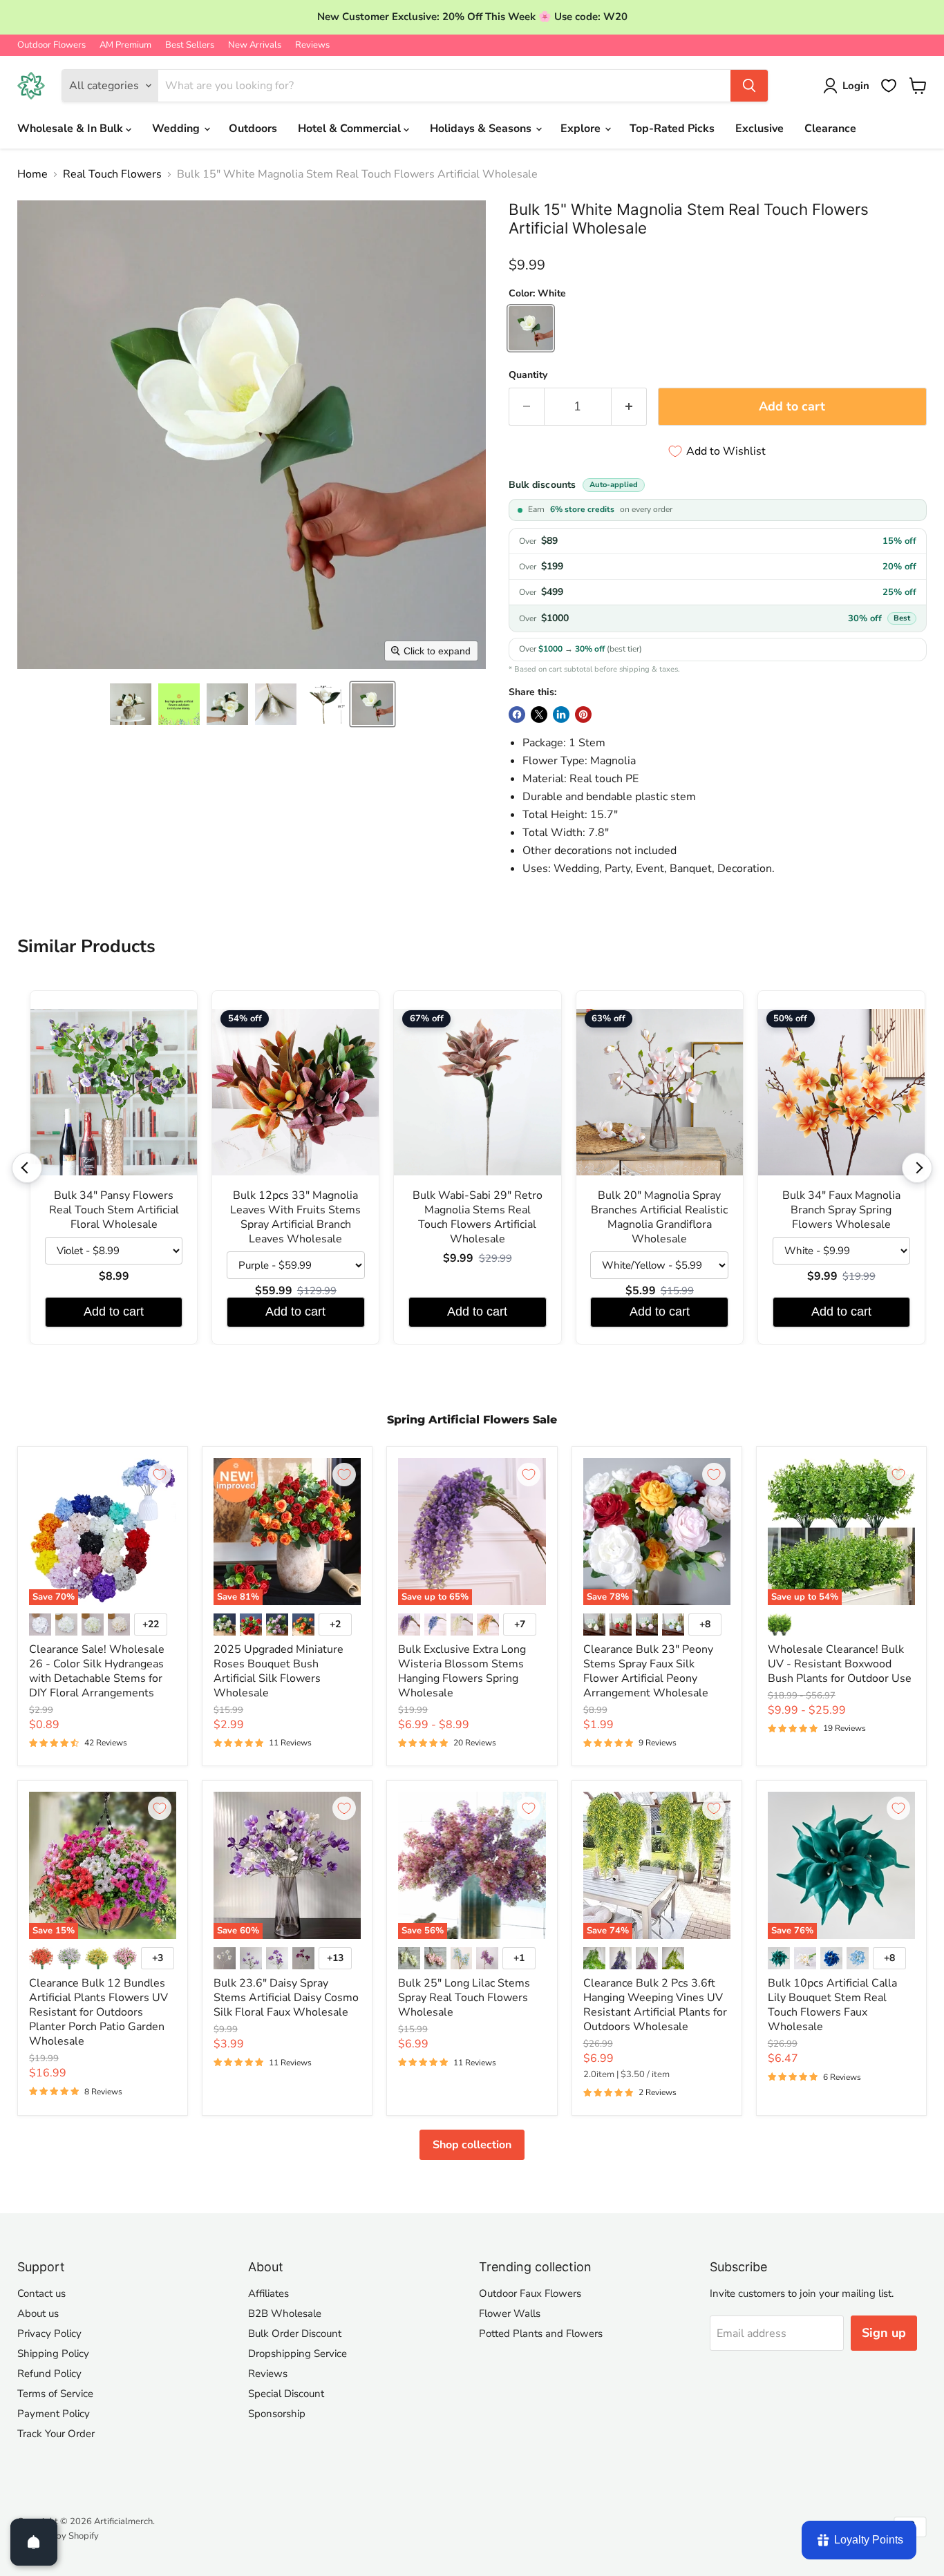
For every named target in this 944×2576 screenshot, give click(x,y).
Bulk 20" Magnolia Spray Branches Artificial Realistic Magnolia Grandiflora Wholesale (659, 1218)
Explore (582, 129)
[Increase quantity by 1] (629, 407)
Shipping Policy (53, 2354)
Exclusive (759, 129)
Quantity (528, 375)
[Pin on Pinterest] (583, 714)
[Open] (34, 2542)
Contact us (41, 2293)
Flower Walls (510, 2313)
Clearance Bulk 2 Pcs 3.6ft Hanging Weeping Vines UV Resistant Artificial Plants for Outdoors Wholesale (655, 2005)
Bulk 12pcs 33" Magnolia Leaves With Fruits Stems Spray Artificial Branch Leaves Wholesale (295, 1218)
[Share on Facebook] (517, 714)
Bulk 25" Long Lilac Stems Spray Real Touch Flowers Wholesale (464, 1998)
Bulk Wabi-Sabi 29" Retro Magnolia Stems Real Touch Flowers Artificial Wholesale (478, 1218)
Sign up (884, 2333)
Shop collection (472, 2145)
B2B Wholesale (285, 2313)
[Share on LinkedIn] (561, 714)
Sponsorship (277, 2414)
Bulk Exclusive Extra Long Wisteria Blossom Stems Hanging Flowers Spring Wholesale (462, 1671)
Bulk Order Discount (295, 2333)
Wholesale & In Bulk (72, 129)
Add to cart (114, 1311)
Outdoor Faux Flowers (530, 2293)
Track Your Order (56, 2434)
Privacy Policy (49, 2333)
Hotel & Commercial (351, 129)
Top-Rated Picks (672, 129)
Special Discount (286, 2394)
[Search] (749, 86)
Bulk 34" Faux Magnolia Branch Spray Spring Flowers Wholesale (841, 1210)
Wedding (177, 129)
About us (38, 2313)
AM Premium (125, 45)
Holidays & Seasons (482, 129)
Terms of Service (55, 2394)
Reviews (312, 45)
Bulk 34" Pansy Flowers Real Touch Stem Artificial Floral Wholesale (114, 1210)
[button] (131, 704)
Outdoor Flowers (51, 45)
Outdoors (253, 129)
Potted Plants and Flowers (541, 2333)
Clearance (830, 129)
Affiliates (268, 2293)
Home (32, 174)
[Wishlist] (889, 86)
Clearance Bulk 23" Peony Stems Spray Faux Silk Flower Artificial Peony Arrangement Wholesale (648, 1671)
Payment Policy (54, 2414)
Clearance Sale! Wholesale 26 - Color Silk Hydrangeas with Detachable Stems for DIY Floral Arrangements (97, 1671)
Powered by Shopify (58, 2536)
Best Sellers (190, 45)
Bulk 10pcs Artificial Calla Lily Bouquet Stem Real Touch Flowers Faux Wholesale (832, 2005)
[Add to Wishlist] (160, 1475)
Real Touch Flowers (112, 174)
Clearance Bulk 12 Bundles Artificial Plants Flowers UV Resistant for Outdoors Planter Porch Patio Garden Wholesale (98, 2012)
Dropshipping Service (298, 2354)
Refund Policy (49, 2374)
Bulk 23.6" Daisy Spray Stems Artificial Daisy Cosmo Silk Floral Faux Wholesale (286, 1998)
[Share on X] (539, 714)
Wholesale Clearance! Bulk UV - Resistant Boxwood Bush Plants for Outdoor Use (840, 1664)
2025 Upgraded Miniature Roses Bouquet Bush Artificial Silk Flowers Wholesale (279, 1671)
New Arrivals (255, 45)
